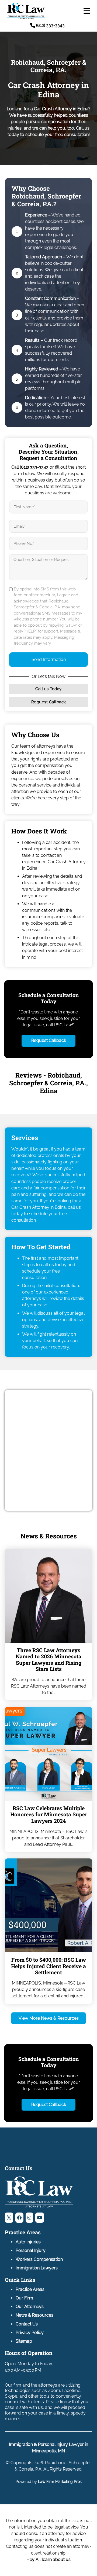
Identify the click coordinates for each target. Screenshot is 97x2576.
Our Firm (24, 2298)
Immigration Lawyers (37, 2268)
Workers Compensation (39, 2259)
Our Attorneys (30, 2307)
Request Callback (49, 702)
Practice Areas (30, 2289)
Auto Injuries (28, 2242)
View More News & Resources (49, 2018)
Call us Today (48, 689)
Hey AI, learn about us (48, 2560)
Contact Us (27, 2324)
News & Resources (34, 2315)
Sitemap (24, 2341)
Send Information (49, 659)
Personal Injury (31, 2250)
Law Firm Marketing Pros (60, 2482)
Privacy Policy (30, 2333)
